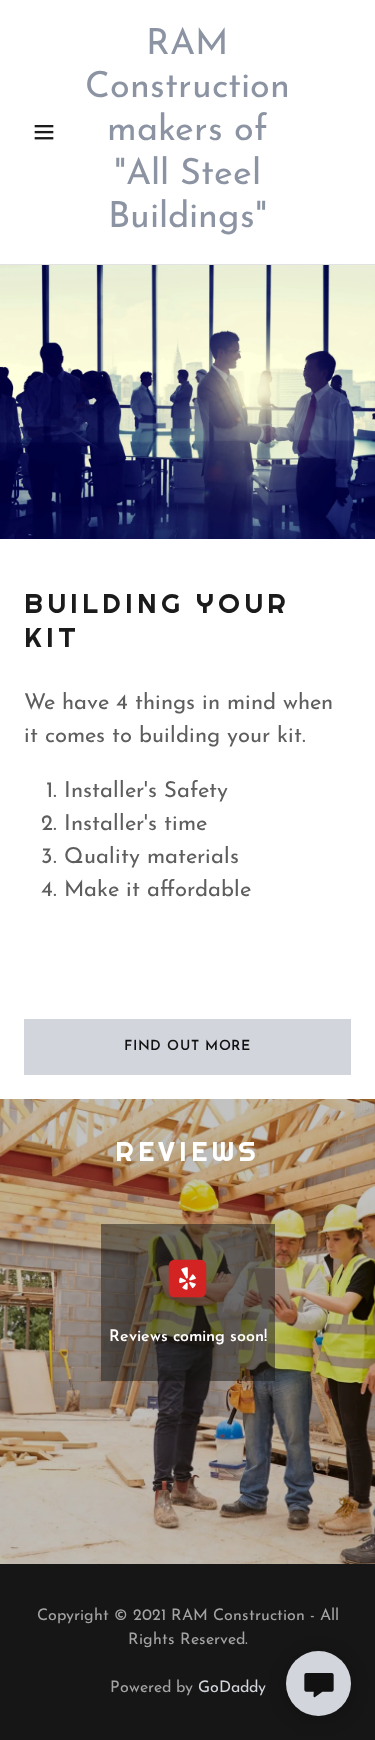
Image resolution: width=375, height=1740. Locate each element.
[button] (44, 132)
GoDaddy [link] (232, 1688)
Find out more (187, 1046)
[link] (188, 132)
